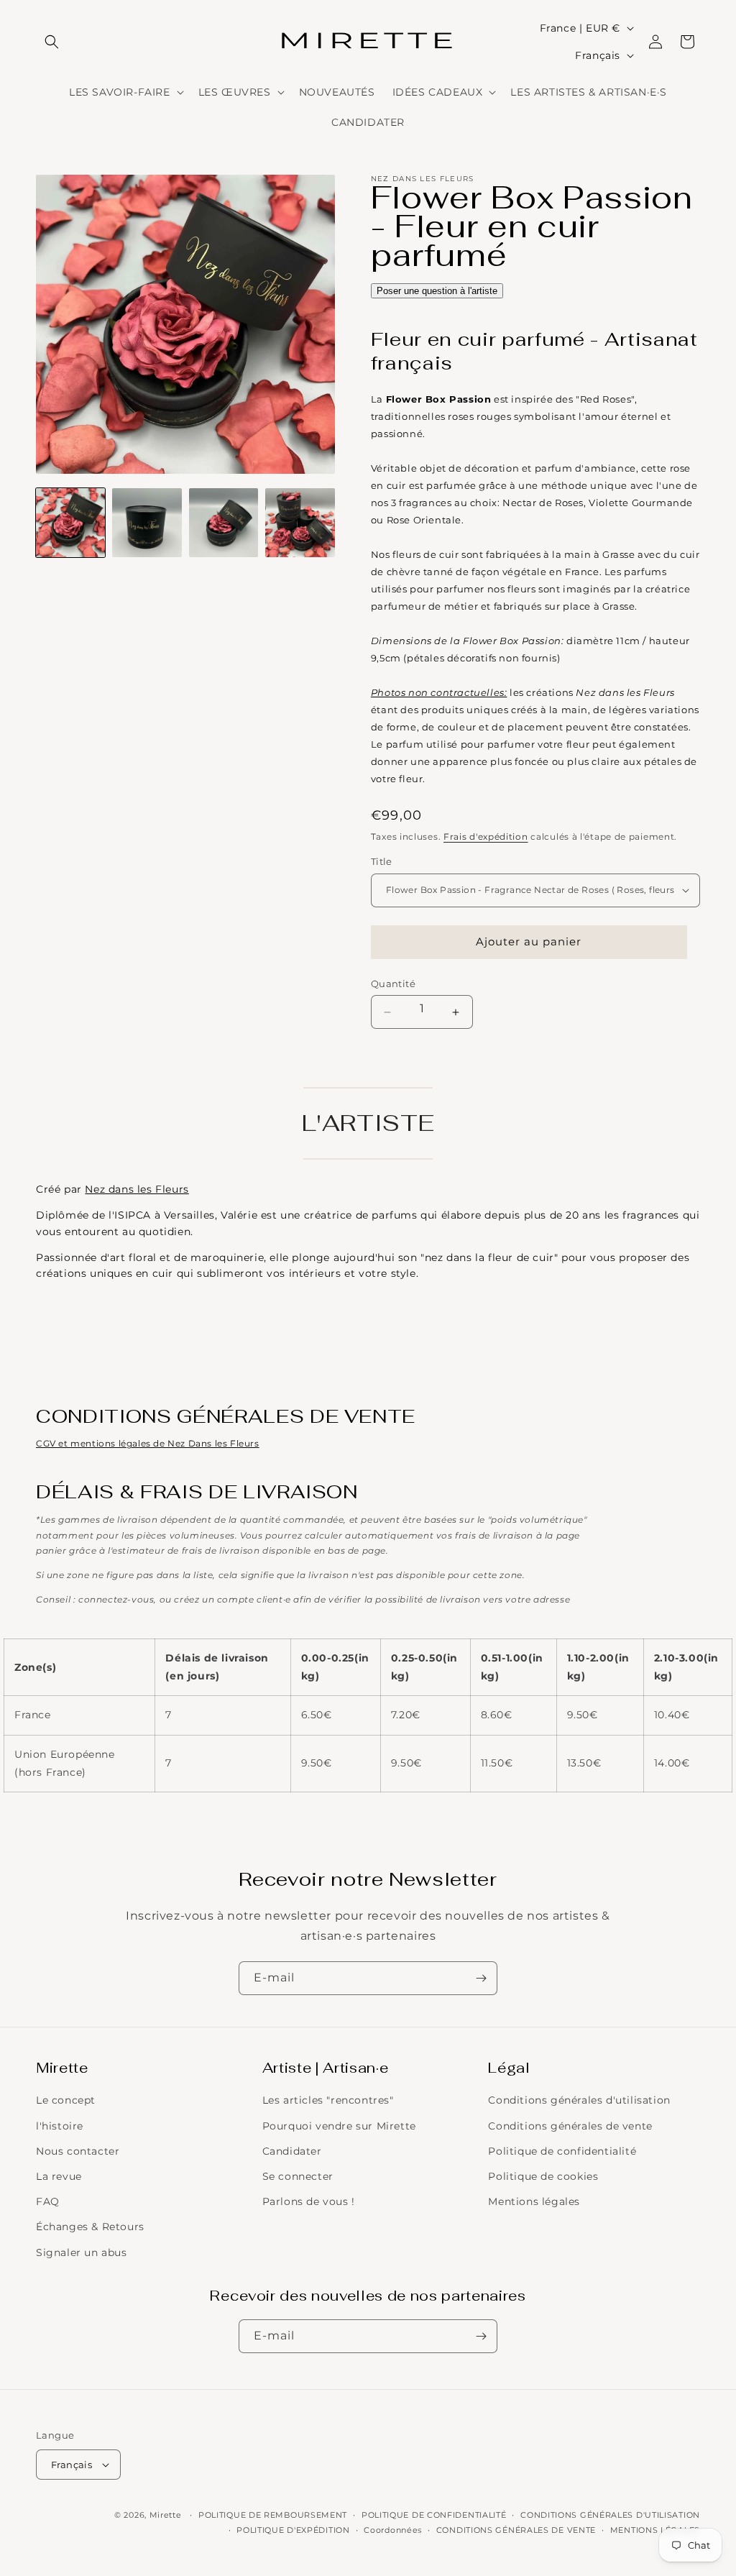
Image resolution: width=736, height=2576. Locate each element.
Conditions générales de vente (570, 2126)
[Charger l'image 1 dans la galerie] (70, 523)
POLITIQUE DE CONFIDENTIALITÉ (434, 2515)
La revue (59, 2176)
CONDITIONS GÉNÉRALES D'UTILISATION (610, 2515)
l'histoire (60, 2126)
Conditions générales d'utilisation (579, 2100)
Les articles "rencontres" (328, 2100)
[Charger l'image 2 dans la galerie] (147, 523)
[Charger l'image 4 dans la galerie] (300, 523)
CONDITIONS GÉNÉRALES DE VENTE (516, 2530)
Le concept (66, 2100)
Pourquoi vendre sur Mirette (339, 2126)
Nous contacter (78, 2151)
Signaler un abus (82, 2252)
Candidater (292, 2151)
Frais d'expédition (486, 836)
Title (382, 861)
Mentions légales (534, 2201)
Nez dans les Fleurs (137, 1189)
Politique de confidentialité (562, 2151)
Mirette (166, 2515)
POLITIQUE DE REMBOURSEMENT (273, 2515)
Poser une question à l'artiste (437, 291)
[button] (52, 42)
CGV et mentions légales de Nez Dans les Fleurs (148, 1443)
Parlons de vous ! (309, 2201)
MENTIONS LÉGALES (655, 2530)
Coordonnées (393, 2530)
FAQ (48, 2201)
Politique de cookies (543, 2176)
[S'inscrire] (481, 1978)
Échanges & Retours (90, 2227)
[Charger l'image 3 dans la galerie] (224, 523)
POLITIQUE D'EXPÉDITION (293, 2530)
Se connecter (298, 2176)
